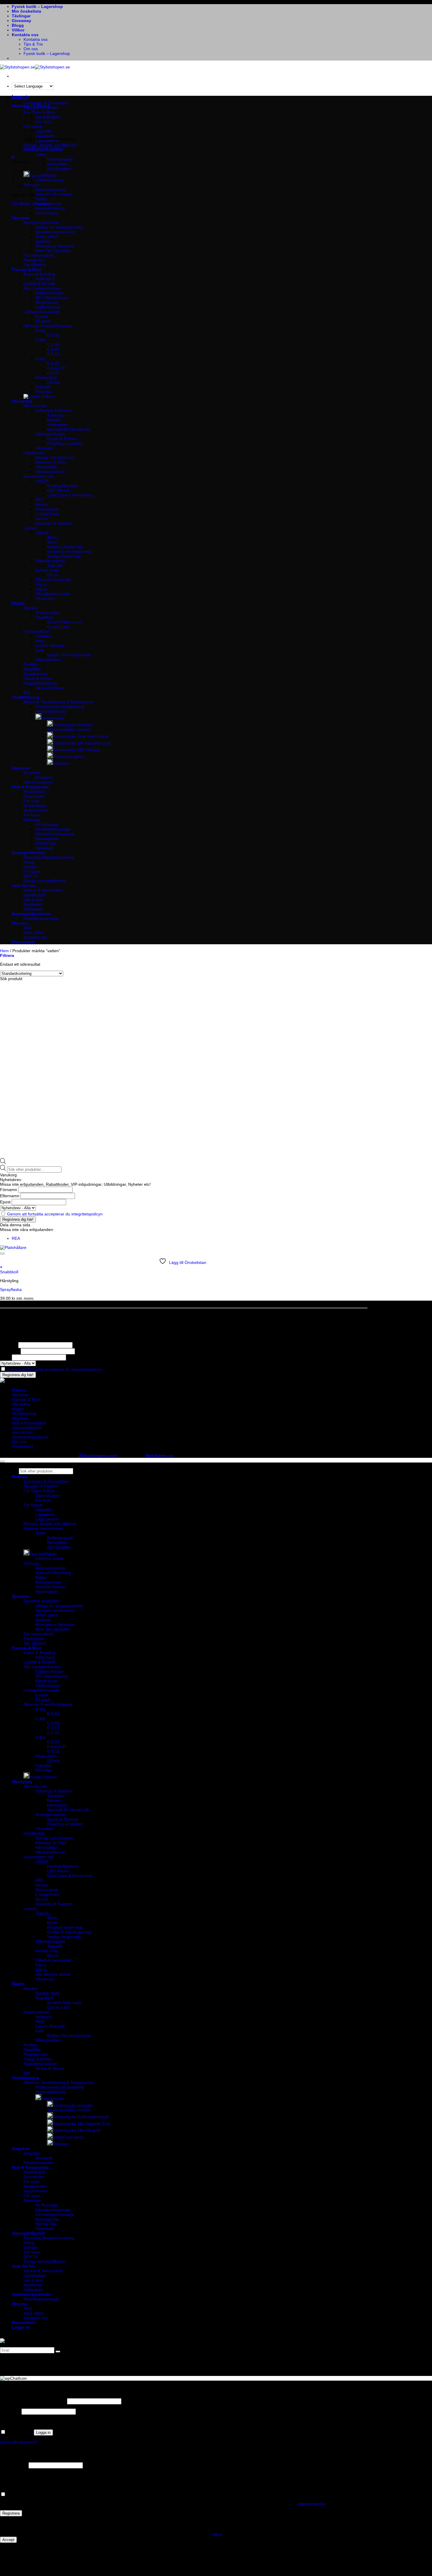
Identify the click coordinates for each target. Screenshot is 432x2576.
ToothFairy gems (68, 757)
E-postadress (14, 2465)
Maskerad (33, 904)
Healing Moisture (63, 486)
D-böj (40, 359)
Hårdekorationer (50, 472)
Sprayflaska (11, 1289)
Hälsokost (44, 848)
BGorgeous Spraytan (55, 246)
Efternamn (10, 1196)
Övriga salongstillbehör (45, 881)
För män (31, 801)
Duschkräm (34, 796)
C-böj (40, 340)
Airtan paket (46, 237)
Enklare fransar (50, 293)
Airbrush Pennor (50, 208)
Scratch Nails (47, 613)
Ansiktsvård (34, 791)
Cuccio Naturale (50, 645)
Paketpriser (34, 260)
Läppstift (43, 1510)
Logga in (43, 2432)
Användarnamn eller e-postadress (33, 2401)
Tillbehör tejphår (50, 561)
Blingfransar (46, 302)
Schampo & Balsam (53, 410)
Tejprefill (55, 566)
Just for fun (24, 885)
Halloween (33, 909)
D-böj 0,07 (57, 368)
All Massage (47, 824)
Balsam (54, 420)
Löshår (30, 528)
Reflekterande (60, 159)
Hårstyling (22, 401)
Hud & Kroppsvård (30, 787)
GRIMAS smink (49, 180)
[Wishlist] (2, 1254)
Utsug (29, 862)
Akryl (40, 641)
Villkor (18, 30)
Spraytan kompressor (55, 232)
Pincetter (43, 392)
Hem (4, 951)
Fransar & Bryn (27, 269)
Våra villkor (34, 933)
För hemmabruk (38, 255)
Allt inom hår (35, 406)
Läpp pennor (47, 140)
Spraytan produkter (41, 222)
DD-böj (53, 382)
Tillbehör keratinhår (53, 580)
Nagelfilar (32, 669)
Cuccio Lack (58, 627)
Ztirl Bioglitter (59, 169)
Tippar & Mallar (38, 678)
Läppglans (45, 136)
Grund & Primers (63, 439)
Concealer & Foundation (46, 103)
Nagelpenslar (36, 674)
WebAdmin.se (159, 1455)
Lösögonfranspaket (41, 312)
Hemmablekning (50, 711)
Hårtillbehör (34, 453)
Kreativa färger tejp (65, 547)
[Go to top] (2, 1462)
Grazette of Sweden (54, 523)
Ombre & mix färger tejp (69, 551)
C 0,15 (53, 354)
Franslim (43, 387)
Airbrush (31, 1563)
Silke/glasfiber (48, 660)
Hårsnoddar (46, 467)
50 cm (53, 575)
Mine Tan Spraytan (53, 251)
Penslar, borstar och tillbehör (50, 145)
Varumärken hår (38, 476)
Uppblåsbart (35, 895)
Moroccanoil (47, 509)
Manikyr (31, 608)
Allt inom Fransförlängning (48, 326)
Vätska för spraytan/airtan (59, 227)
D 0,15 (53, 373)
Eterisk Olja (46, 843)
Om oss (31, 49)
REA (16, 1238)
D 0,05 (53, 363)
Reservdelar (47, 213)
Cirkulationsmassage (55, 834)
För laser (32, 815)
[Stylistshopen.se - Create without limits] (35, 67)
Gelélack (43, 636)
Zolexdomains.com (98, 1455)
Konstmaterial (36, 631)
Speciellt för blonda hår (68, 429)
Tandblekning (26, 697)
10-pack (43, 321)
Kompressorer (48, 204)
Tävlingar (21, 16)
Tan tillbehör (35, 265)
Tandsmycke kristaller (73, 725)
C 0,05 (53, 345)
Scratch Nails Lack (64, 622)
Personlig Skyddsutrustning (49, 857)
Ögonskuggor (48, 117)
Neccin (42, 519)
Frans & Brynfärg (39, 274)
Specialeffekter (43, 175)
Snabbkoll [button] (9, 1272)
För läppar (33, 1505)
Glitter (41, 155)
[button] (13, 157)
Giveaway (21, 21)
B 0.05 (53, 335)
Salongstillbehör (28, 853)
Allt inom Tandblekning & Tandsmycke (58, 702)
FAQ (28, 928)
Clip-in (41, 589)
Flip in (41, 584)
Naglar (18, 603)
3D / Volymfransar (52, 298)
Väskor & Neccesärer (43, 890)
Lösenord (10, 2411)
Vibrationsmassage (53, 829)
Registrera (11, 2513)
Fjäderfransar (48, 307)
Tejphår (42, 533)
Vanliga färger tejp (64, 556)
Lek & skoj (33, 900)
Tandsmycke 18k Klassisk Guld (82, 743)
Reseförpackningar (41, 918)
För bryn (43, 1500)
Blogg (18, 25)
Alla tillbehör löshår (53, 594)
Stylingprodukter (50, 434)
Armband (44, 777)
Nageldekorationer (41, 683)
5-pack (42, 316)
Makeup (20, 98)
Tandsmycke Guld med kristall (81, 736)
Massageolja (47, 838)
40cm (52, 537)
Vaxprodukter (36, 810)
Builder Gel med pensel (69, 655)
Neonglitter (57, 164)
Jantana (43, 241)
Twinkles (61, 763)
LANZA (42, 481)
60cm (52, 542)
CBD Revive (58, 490)
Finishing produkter (65, 443)
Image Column (43, 1777)
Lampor (31, 867)
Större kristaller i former (69, 729)
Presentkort (23, 942)
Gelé (40, 650)
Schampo (56, 415)
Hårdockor (45, 598)
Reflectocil (45, 279)
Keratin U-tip (47, 570)
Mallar (41, 199)
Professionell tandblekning (60, 707)
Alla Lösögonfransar (42, 288)
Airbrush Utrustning (53, 194)
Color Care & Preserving (70, 495)
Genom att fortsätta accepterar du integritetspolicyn (55, 1214)
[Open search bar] (3, 1163)
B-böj (40, 331)
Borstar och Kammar (55, 457)
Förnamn (9, 1190)
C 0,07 (53, 349)
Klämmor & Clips (51, 462)
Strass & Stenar (50, 688)
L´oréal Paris (47, 514)
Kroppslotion (35, 806)
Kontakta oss (25, 35)
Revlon (42, 504)
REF (39, 500)
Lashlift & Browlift (39, 284)
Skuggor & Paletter (41, 108)
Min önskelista (26, 11)
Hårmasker (57, 425)
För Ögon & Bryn (39, 1491)
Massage (32, 820)
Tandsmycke (53, 718)
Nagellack (44, 617)
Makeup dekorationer (43, 150)
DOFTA (30, 876)
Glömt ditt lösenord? (19, 2442)
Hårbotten (45, 448)
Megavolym (46, 378)
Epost (5, 1202)
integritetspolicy (312, 2504)
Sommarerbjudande (31, 914)
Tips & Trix (33, 44)
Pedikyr (30, 664)
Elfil (27, 692)
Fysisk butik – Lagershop (37, 6)
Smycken (21, 768)
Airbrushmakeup (51, 189)
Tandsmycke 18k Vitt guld (77, 750)
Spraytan (21, 218)
